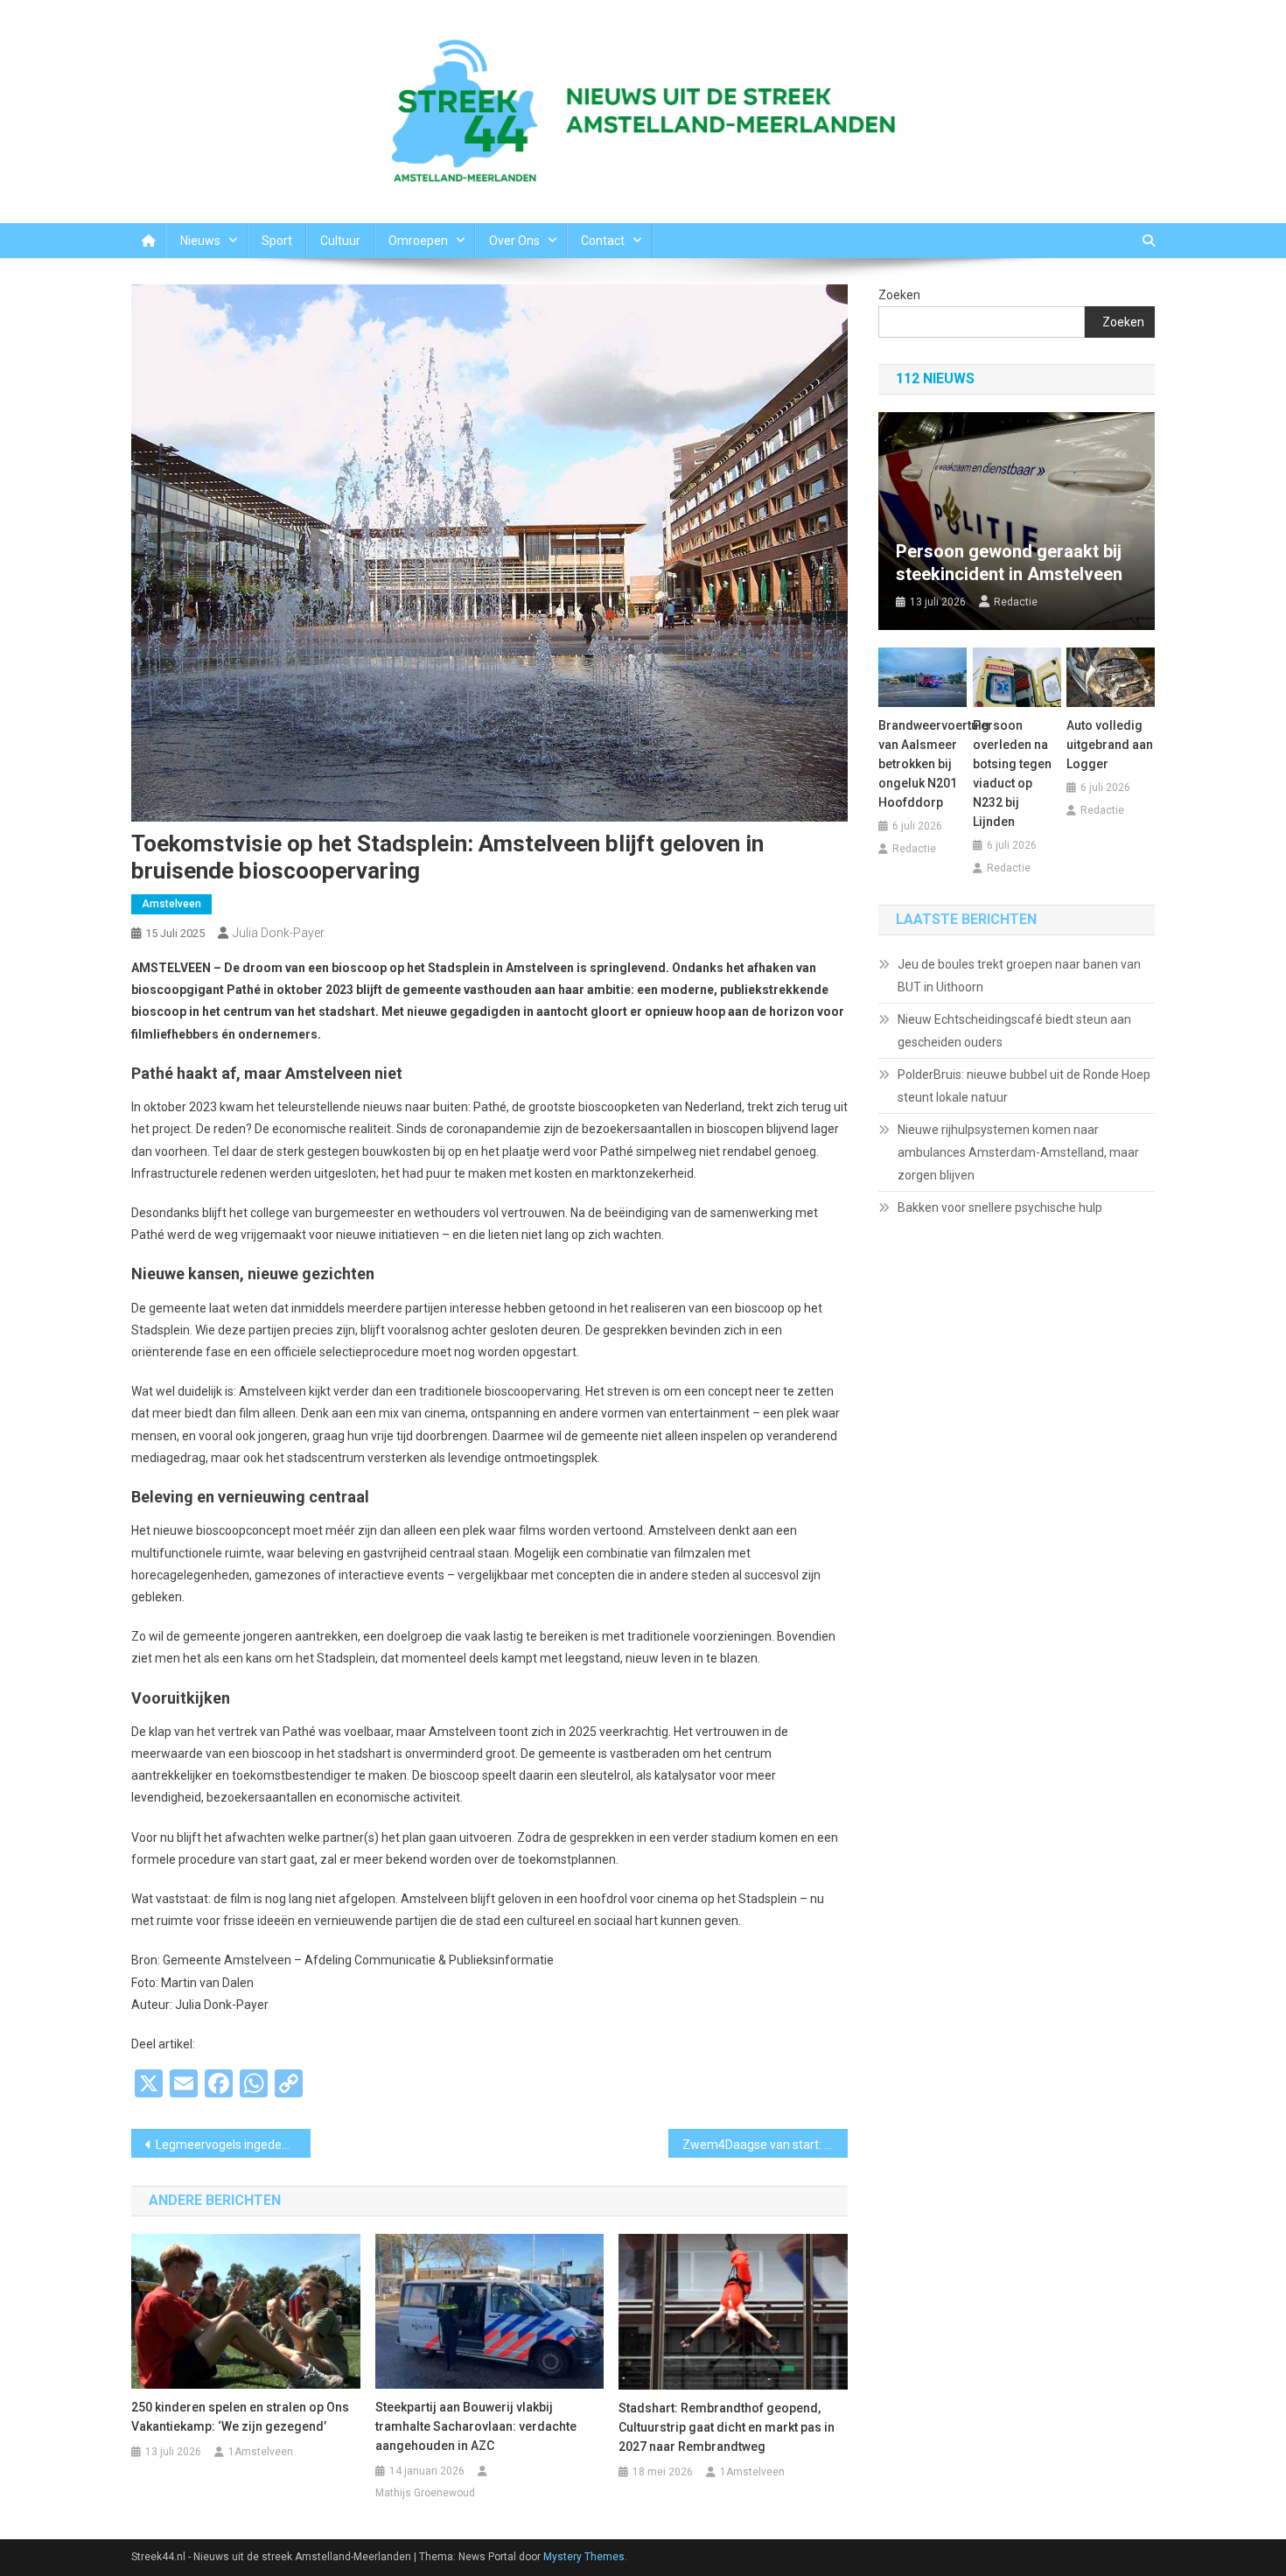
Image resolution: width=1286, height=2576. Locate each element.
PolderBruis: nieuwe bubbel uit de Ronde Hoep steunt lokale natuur (1024, 1086)
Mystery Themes (584, 2557)
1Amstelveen (261, 2452)
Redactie (1016, 602)
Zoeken (899, 295)
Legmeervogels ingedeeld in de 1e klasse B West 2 (233, 2145)
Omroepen (418, 241)
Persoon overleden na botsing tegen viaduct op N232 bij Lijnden (1012, 773)
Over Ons (514, 241)
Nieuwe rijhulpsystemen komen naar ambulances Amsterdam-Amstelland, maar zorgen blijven (1018, 1152)
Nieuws (200, 241)
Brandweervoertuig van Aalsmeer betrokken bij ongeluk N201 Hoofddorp (923, 764)
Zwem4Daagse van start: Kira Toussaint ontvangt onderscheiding (765, 2145)
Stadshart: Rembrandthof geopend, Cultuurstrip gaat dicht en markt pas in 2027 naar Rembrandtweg (727, 2427)
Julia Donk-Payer (279, 933)
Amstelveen (171, 904)
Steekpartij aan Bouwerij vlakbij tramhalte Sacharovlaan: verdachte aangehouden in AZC (476, 2426)
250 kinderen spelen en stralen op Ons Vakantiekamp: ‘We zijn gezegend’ (240, 2417)
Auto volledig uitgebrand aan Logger (1110, 745)
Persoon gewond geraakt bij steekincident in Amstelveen (1009, 563)
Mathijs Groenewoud (425, 2493)
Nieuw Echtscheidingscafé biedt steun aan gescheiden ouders (1014, 1031)
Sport (277, 241)
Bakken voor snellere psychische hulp (1000, 1207)
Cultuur (340, 241)
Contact (603, 241)
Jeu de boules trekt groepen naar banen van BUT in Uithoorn (1019, 976)
